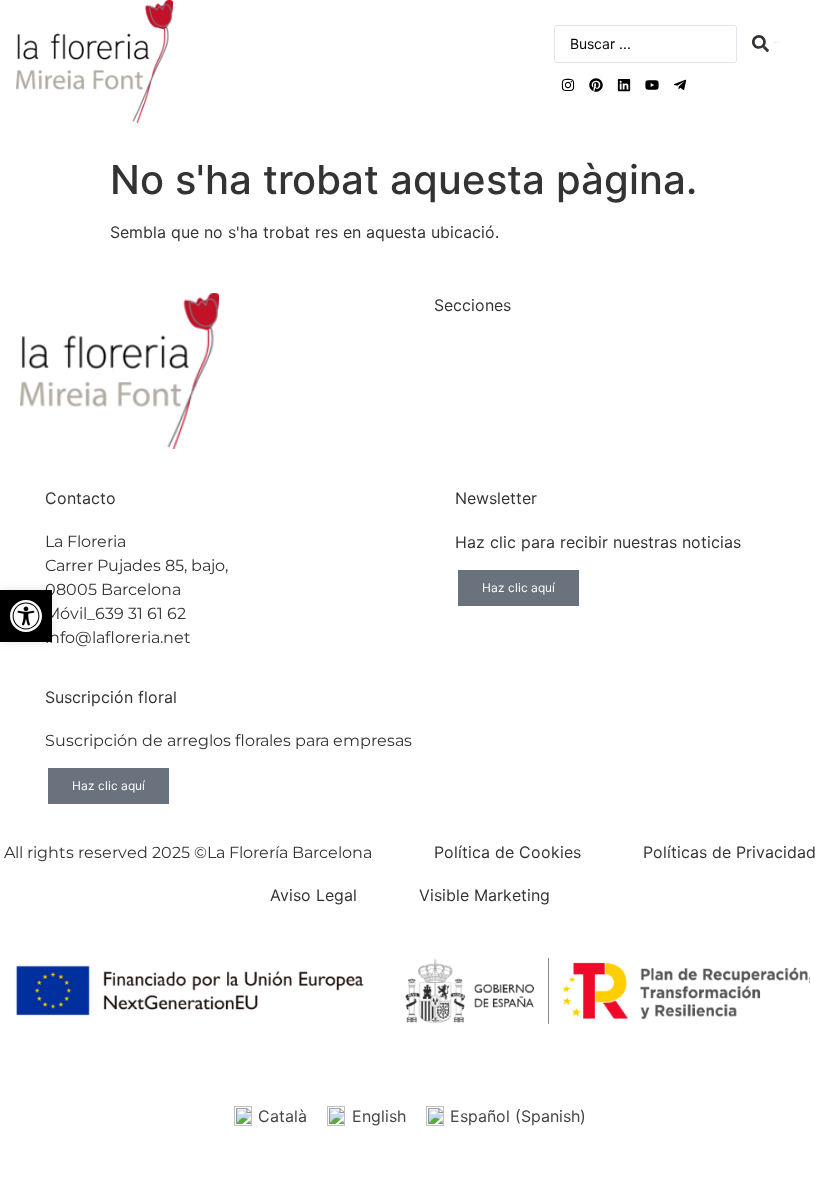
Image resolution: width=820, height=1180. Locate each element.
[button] (26, 616)
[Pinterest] (596, 85)
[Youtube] (652, 85)
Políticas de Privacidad (729, 852)
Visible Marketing (484, 895)
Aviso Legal (313, 895)
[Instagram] (568, 85)
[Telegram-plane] (680, 85)
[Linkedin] (624, 85)
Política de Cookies (507, 852)
